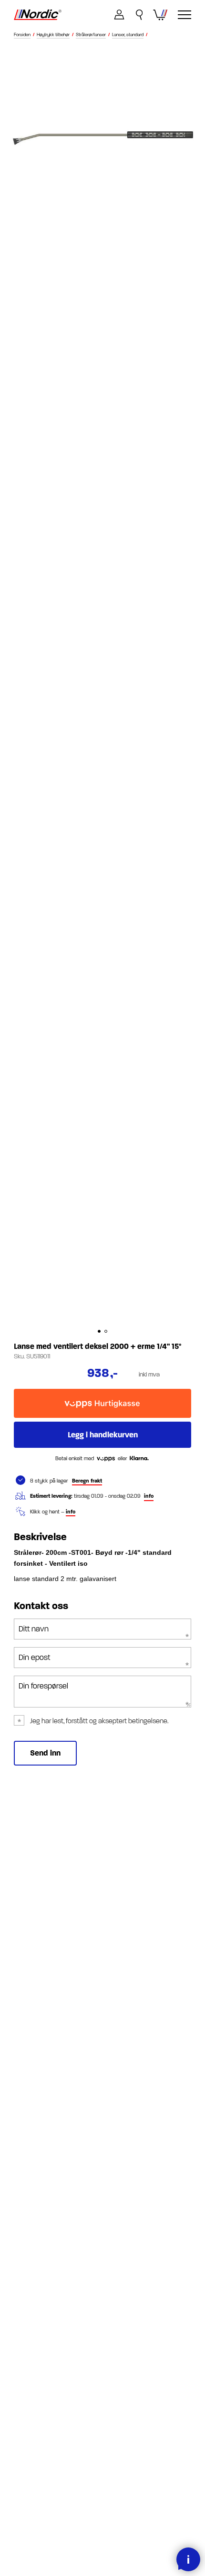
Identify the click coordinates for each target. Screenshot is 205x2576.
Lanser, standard (128, 35)
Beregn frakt (87, 1481)
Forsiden (22, 35)
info (149, 1496)
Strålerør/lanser (91, 35)
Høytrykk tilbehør (53, 35)
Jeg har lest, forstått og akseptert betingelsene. (99, 1721)
